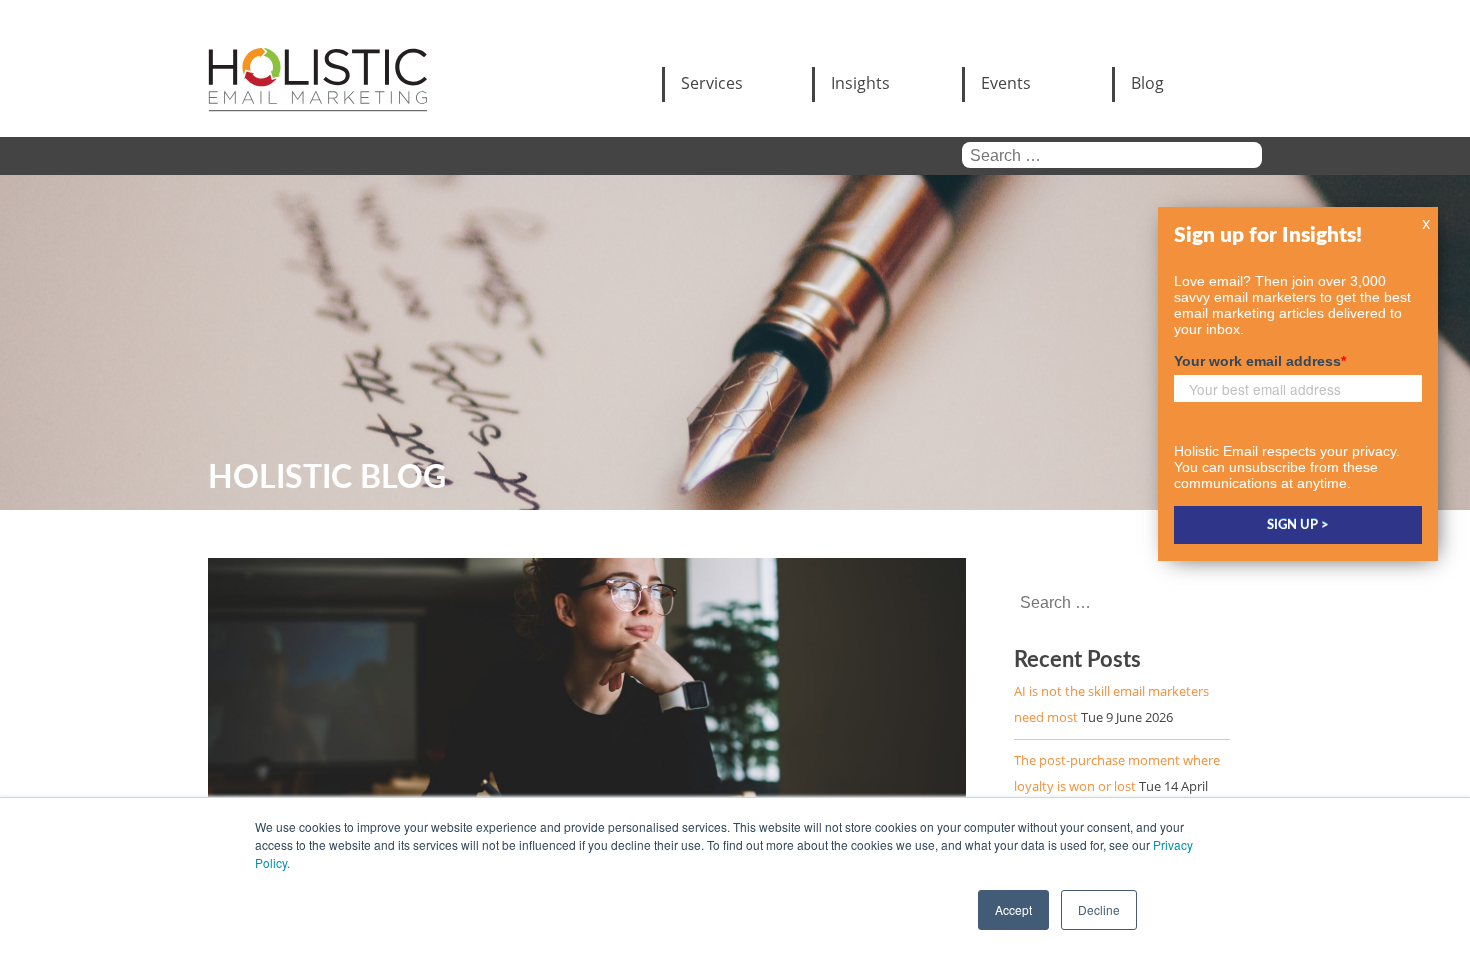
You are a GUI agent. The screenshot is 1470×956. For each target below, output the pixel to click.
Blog (1147, 83)
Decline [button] (1099, 909)
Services (712, 83)
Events (1006, 83)
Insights (860, 83)
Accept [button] (1013, 909)
